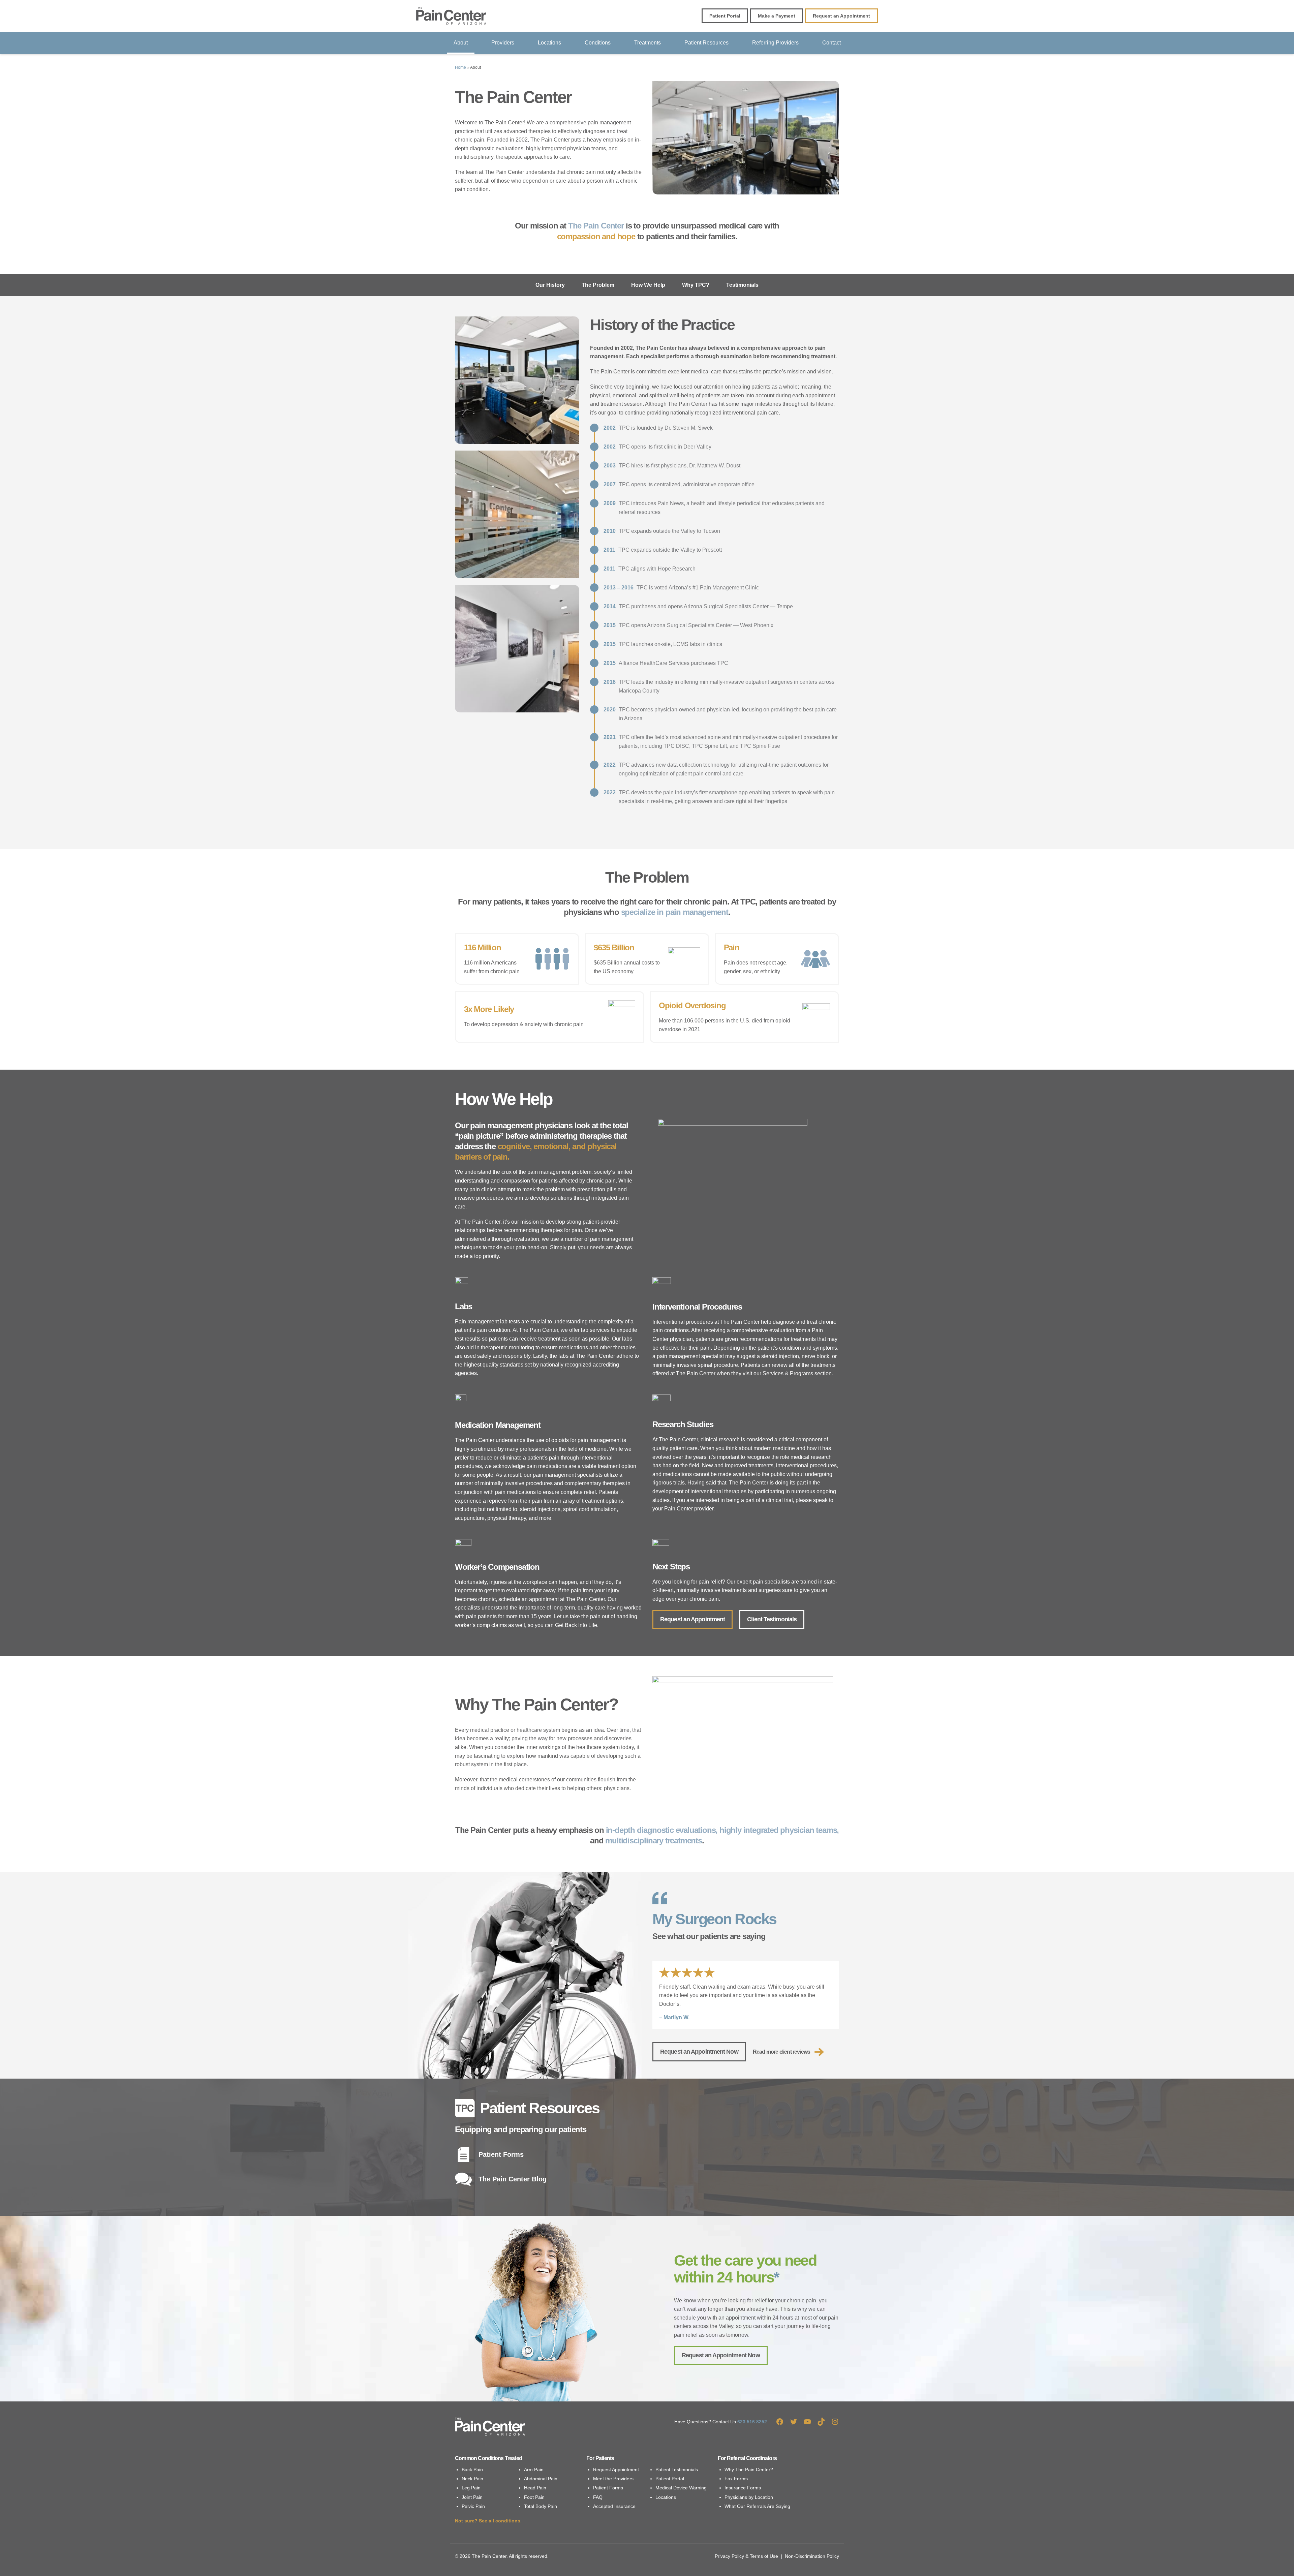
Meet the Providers (613, 2479)
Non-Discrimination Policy (812, 2556)
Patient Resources (706, 43)
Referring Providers (775, 43)
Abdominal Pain (541, 2479)
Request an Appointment (692, 1619)
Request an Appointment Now (699, 2052)
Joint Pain (472, 2497)
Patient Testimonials (677, 2470)
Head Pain (535, 2488)
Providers (503, 43)
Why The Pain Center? (749, 2470)
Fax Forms (736, 2479)
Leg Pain (471, 2488)
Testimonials (742, 285)
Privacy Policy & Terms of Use (746, 2556)
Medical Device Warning (681, 2488)
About (461, 43)
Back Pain (472, 2470)
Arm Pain (534, 2470)
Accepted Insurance (614, 2506)
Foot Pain (534, 2497)
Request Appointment (616, 2470)
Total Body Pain (541, 2506)
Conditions (598, 43)
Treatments (648, 43)
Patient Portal (670, 2479)
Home (460, 67)
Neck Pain (472, 2479)
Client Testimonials (772, 1619)
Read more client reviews (782, 2052)
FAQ (598, 2497)
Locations (549, 43)
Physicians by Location (749, 2497)
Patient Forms (608, 2488)
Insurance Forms (743, 2488)
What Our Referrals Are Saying (757, 2506)
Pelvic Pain (473, 2506)
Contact (831, 43)
